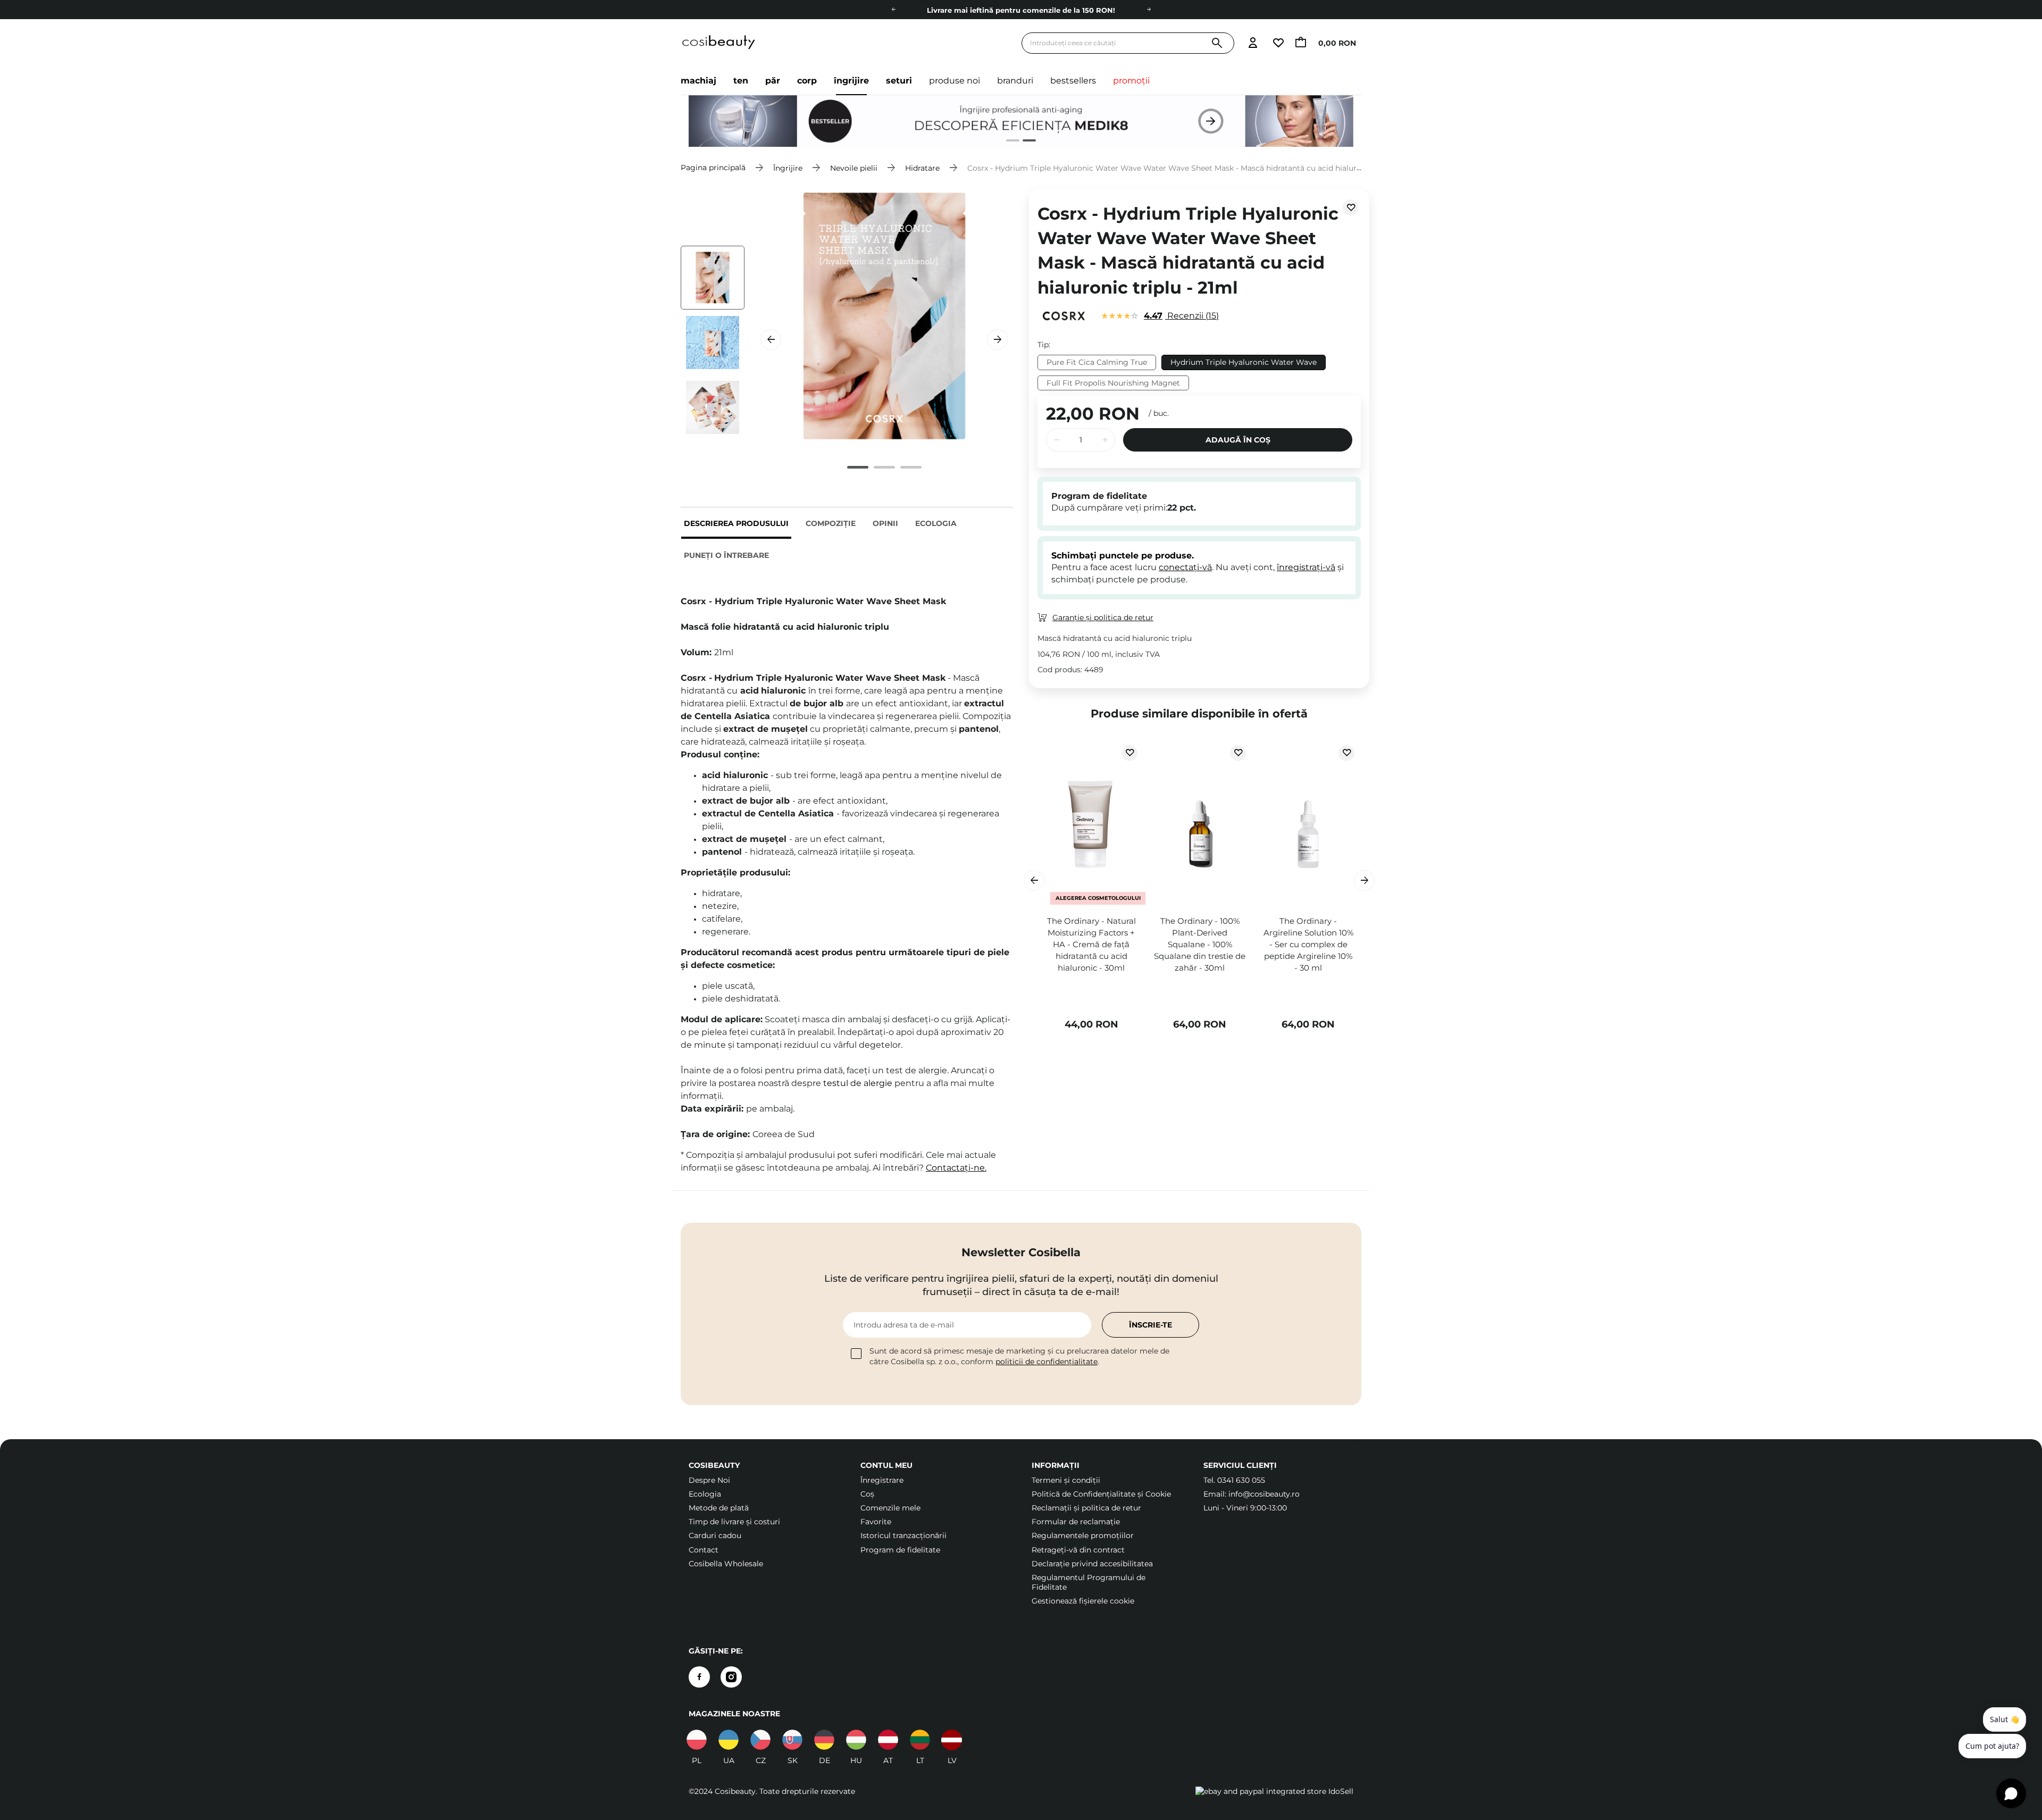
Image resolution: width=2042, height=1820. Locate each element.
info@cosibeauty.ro (1264, 1494)
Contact (704, 1550)
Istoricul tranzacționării (903, 1535)
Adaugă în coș (1238, 440)
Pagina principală (713, 168)
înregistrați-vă (1306, 567)
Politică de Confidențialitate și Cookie (1101, 1494)
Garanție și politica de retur (1103, 617)
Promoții (1131, 81)
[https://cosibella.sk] (792, 1740)
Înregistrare (882, 1480)
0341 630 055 (1241, 1480)
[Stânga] (893, 10)
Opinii (885, 523)
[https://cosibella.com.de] (824, 1740)
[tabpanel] (1021, 121)
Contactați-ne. (956, 1168)
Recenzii (1180, 316)
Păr (773, 81)
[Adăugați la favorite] (1351, 207)
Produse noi (955, 81)
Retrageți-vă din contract (1078, 1550)
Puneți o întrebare (726, 555)
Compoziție (831, 523)
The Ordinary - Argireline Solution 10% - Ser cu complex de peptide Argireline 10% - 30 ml (1308, 944)
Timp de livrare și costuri (734, 1522)
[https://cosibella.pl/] (697, 1740)
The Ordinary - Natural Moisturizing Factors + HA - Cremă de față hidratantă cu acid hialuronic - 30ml (1091, 944)
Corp (807, 81)
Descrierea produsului (736, 523)
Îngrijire (851, 81)
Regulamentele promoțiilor (1083, 1535)
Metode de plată (719, 1508)
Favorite (876, 1522)
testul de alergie (858, 1083)
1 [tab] (1009, 142)
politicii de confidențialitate (1047, 1362)
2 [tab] (1025, 142)
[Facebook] (699, 1677)
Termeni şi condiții (1066, 1480)
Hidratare (922, 168)
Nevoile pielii (854, 168)
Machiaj (698, 81)
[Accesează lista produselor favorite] (1278, 43)
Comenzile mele (890, 1508)
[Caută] (1217, 43)
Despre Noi (709, 1480)
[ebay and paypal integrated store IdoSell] (1274, 1791)
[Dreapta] (1149, 10)
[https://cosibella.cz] (760, 1740)
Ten (741, 81)
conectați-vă (1185, 567)
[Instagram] (731, 1677)
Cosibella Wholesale (726, 1564)
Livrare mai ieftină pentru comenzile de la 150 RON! (1021, 10)
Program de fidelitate (900, 1550)
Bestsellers (1073, 81)
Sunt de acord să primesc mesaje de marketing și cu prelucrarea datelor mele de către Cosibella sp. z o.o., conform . (1019, 1356)
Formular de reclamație (1076, 1522)
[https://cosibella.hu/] (856, 1740)
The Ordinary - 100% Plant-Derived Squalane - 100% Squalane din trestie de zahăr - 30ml (1200, 944)
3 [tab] (911, 467)
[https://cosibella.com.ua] (729, 1740)
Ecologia (936, 523)
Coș (867, 1494)
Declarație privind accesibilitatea (1092, 1564)
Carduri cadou (715, 1535)
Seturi (899, 81)
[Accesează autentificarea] (1253, 43)
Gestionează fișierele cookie (1083, 1601)
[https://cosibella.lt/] (920, 1740)
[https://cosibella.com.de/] (888, 1740)
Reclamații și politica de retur (1086, 1508)
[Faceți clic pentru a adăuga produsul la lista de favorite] (1129, 753)
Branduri (1015, 81)
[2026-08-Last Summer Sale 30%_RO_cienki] (1021, 121)
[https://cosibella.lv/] (952, 1740)
